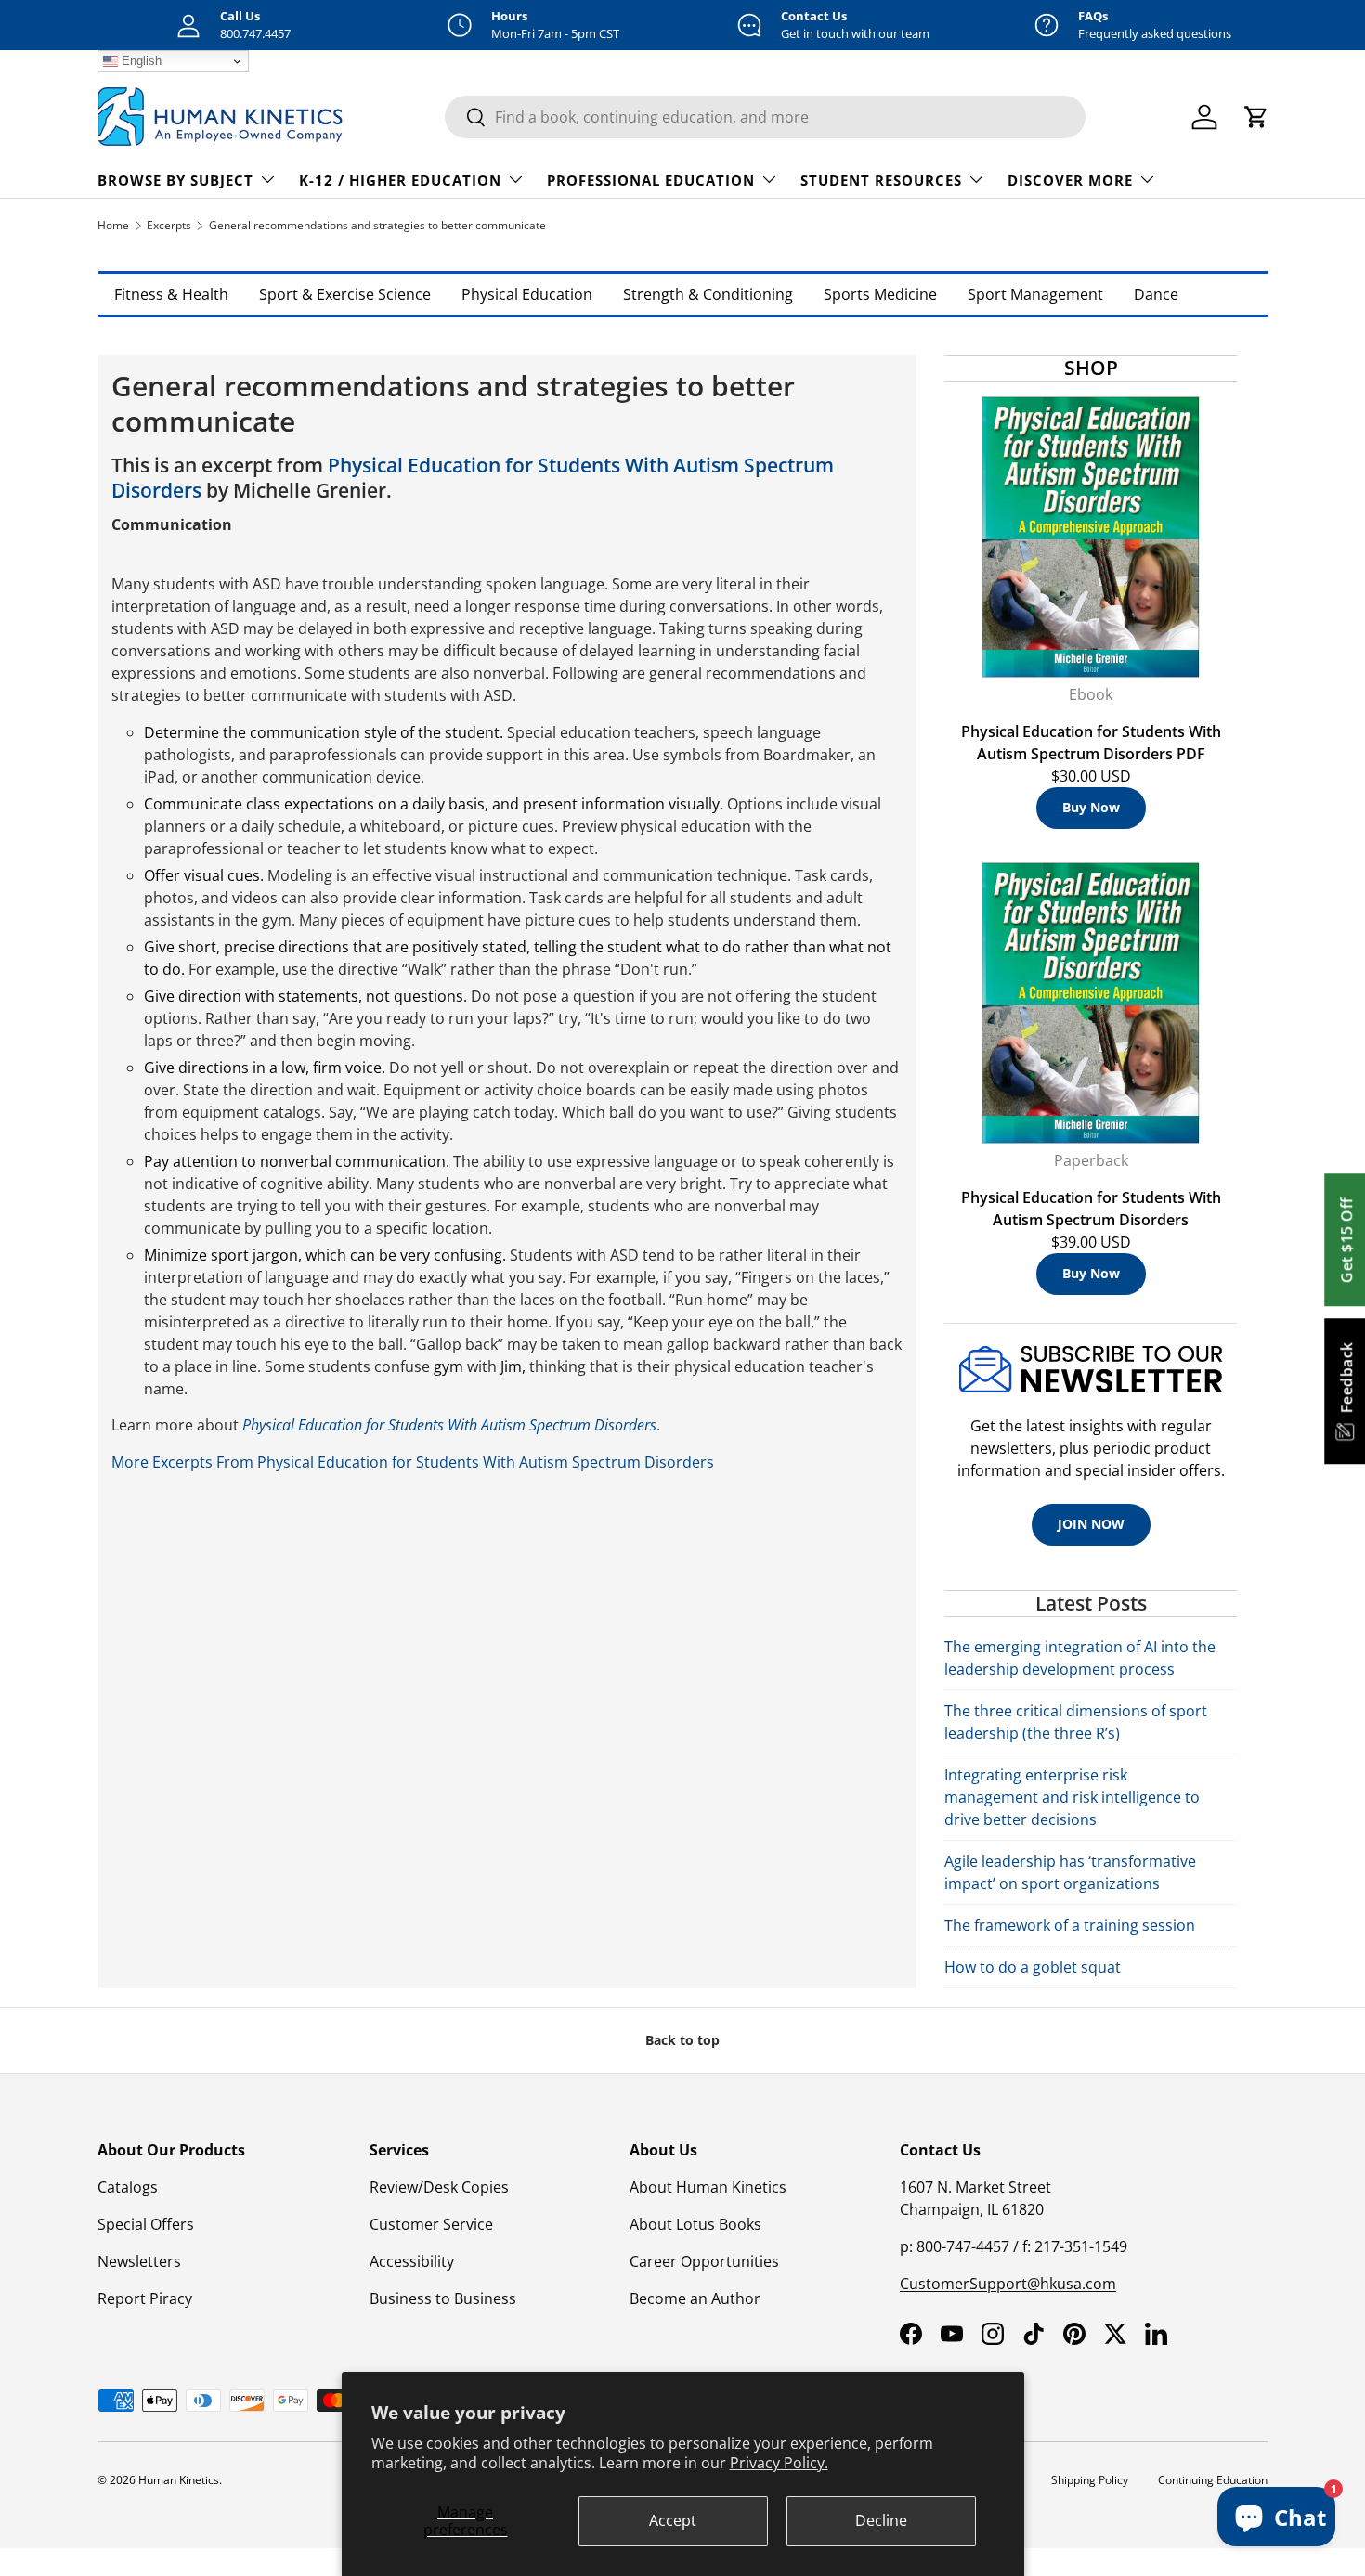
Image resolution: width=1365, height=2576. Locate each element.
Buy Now (1091, 807)
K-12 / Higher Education (400, 180)
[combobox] (765, 117)
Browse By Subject (175, 180)
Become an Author (695, 2298)
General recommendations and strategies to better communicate (377, 225)
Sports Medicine (880, 294)
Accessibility (412, 2261)
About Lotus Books (695, 2224)
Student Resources (881, 180)
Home (113, 225)
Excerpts (169, 225)
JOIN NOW (1091, 1524)
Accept (673, 2520)
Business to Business (443, 2298)
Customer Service (431, 2224)
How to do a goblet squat (1033, 1967)
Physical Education (527, 294)
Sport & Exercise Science (345, 294)
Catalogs (128, 2187)
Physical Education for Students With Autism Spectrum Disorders (473, 478)
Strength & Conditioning (708, 294)
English (140, 61)
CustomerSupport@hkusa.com (1008, 2284)
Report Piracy (145, 2298)
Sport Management (1035, 294)
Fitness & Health (171, 294)
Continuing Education (1213, 2480)
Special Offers (146, 2224)
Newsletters (139, 2261)
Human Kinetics (179, 2480)
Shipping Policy (1090, 2480)
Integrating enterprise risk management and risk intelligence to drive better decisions (1072, 1797)
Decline (881, 2520)
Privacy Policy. (779, 2463)
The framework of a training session (1070, 1925)
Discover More (1070, 180)
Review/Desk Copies (439, 2187)
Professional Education (651, 180)
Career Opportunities (704, 2261)
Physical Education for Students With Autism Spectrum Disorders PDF (1091, 743)
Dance (1156, 294)
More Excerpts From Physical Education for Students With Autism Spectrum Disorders (413, 1462)
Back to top (682, 2040)
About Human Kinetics (708, 2187)
